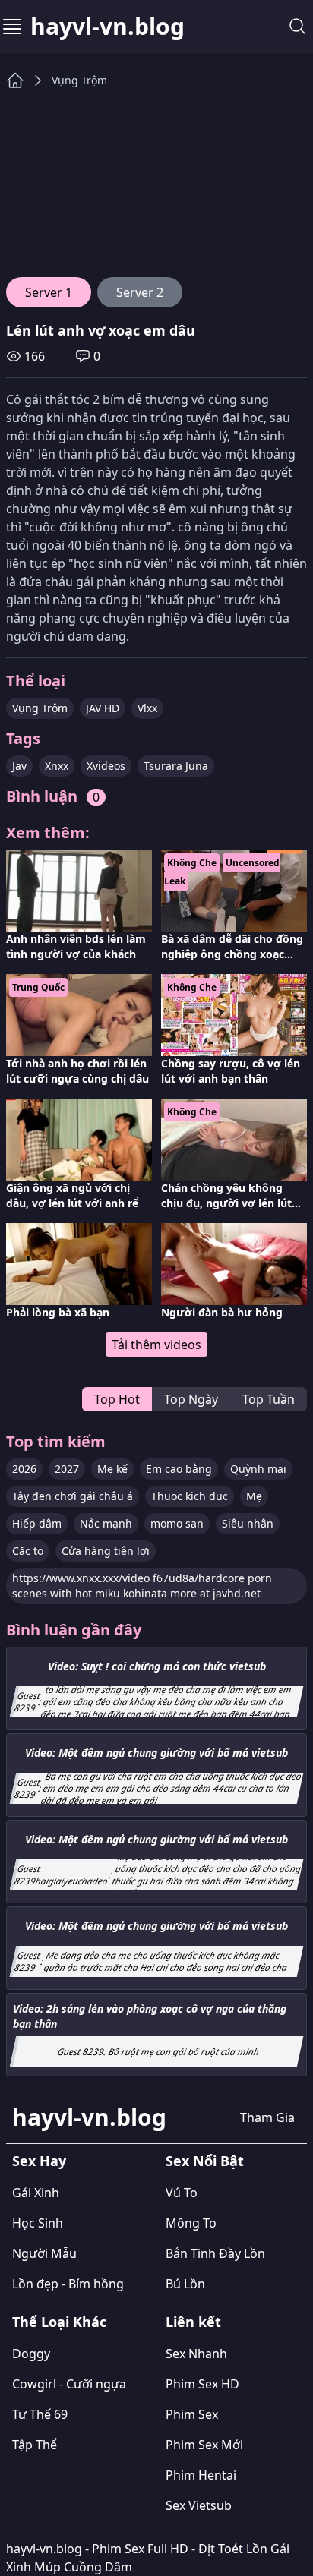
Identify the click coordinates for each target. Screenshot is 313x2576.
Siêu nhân (248, 1523)
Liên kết (193, 2322)
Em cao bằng (179, 1469)
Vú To (182, 2193)
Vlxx (147, 708)
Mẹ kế (112, 1469)
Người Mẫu (44, 2253)
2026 (24, 1469)
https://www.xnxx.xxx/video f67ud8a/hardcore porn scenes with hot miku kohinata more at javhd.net (142, 1586)
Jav (19, 766)
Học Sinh (38, 2223)
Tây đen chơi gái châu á (73, 1496)
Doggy (31, 2354)
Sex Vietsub (199, 2505)
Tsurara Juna (176, 766)
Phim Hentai (201, 2475)
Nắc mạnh (106, 1523)
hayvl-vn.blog (107, 27)
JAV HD (103, 708)
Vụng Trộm (79, 80)
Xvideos (106, 766)
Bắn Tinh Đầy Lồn (215, 2253)
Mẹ (254, 1496)
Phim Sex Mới (204, 2445)
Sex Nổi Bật (205, 2161)
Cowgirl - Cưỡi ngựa (69, 2384)
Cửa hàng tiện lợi (106, 1551)
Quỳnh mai (258, 1469)
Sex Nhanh (196, 2354)
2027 (67, 1469)
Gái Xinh (36, 2193)
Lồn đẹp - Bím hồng (68, 2284)
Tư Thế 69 (40, 2414)
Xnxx (57, 766)
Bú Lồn (185, 2284)
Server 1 (49, 292)
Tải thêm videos (156, 1345)
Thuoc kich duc (190, 1496)
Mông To (191, 2223)
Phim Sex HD (202, 2384)
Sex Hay (39, 2161)
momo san (177, 1523)
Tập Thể (35, 2445)
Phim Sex (192, 2414)
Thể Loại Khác (59, 2322)
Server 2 (140, 292)
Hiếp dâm (37, 1523)
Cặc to (28, 1551)
